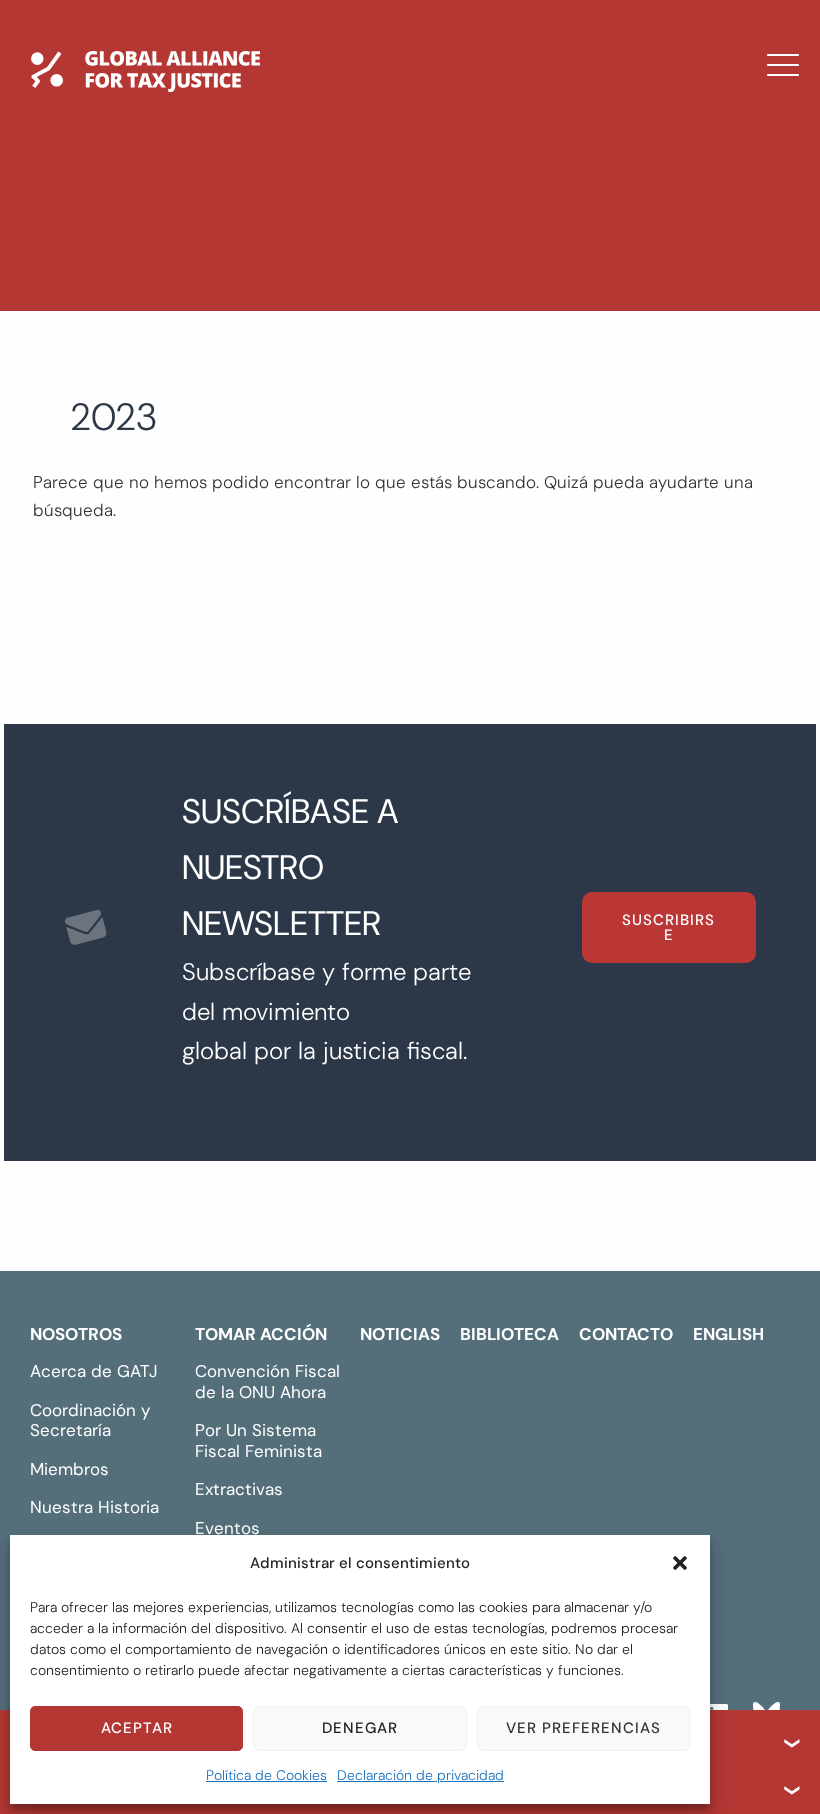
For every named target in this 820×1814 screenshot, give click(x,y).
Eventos (227, 1528)
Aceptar (137, 1728)
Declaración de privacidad (420, 1775)
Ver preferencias (583, 1728)
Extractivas (239, 1489)
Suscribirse (668, 927)
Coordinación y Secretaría (90, 1420)
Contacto (310, 341)
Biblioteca (312, 283)
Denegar (360, 1728)
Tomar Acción (261, 1334)
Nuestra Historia (94, 1507)
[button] (680, 1563)
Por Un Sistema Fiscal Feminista (258, 1440)
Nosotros (76, 1334)
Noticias (302, 225)
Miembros (69, 1469)
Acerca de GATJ (94, 1371)
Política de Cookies (266, 1775)
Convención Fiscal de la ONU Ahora (267, 1381)
